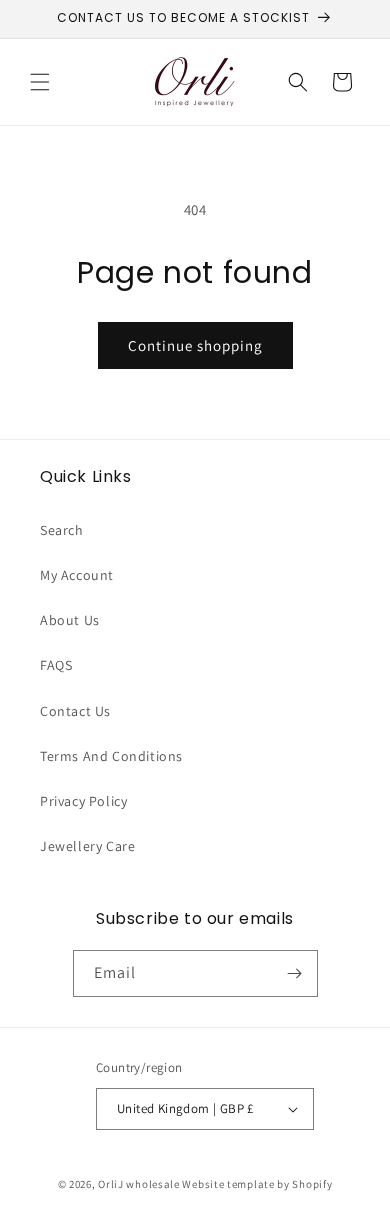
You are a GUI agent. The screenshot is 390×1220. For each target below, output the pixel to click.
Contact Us (75, 711)
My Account (77, 575)
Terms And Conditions (111, 756)
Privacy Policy (83, 801)
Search (62, 530)
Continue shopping (195, 345)
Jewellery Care (87, 846)
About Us (70, 620)
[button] (40, 82)
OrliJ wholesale (139, 1184)
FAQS (56, 665)
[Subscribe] (295, 973)
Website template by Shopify (257, 1184)
